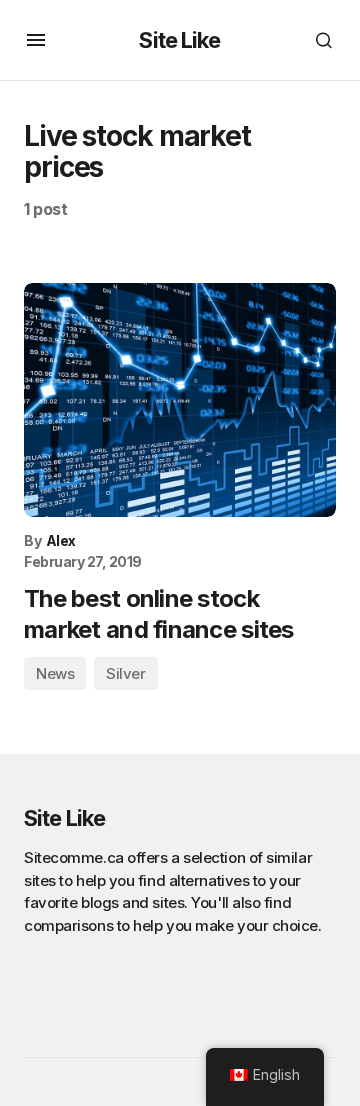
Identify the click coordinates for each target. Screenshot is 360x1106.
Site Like (179, 40)
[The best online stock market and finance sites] (180, 400)
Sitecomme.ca (74, 857)
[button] (36, 40)
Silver (125, 673)
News (55, 673)
